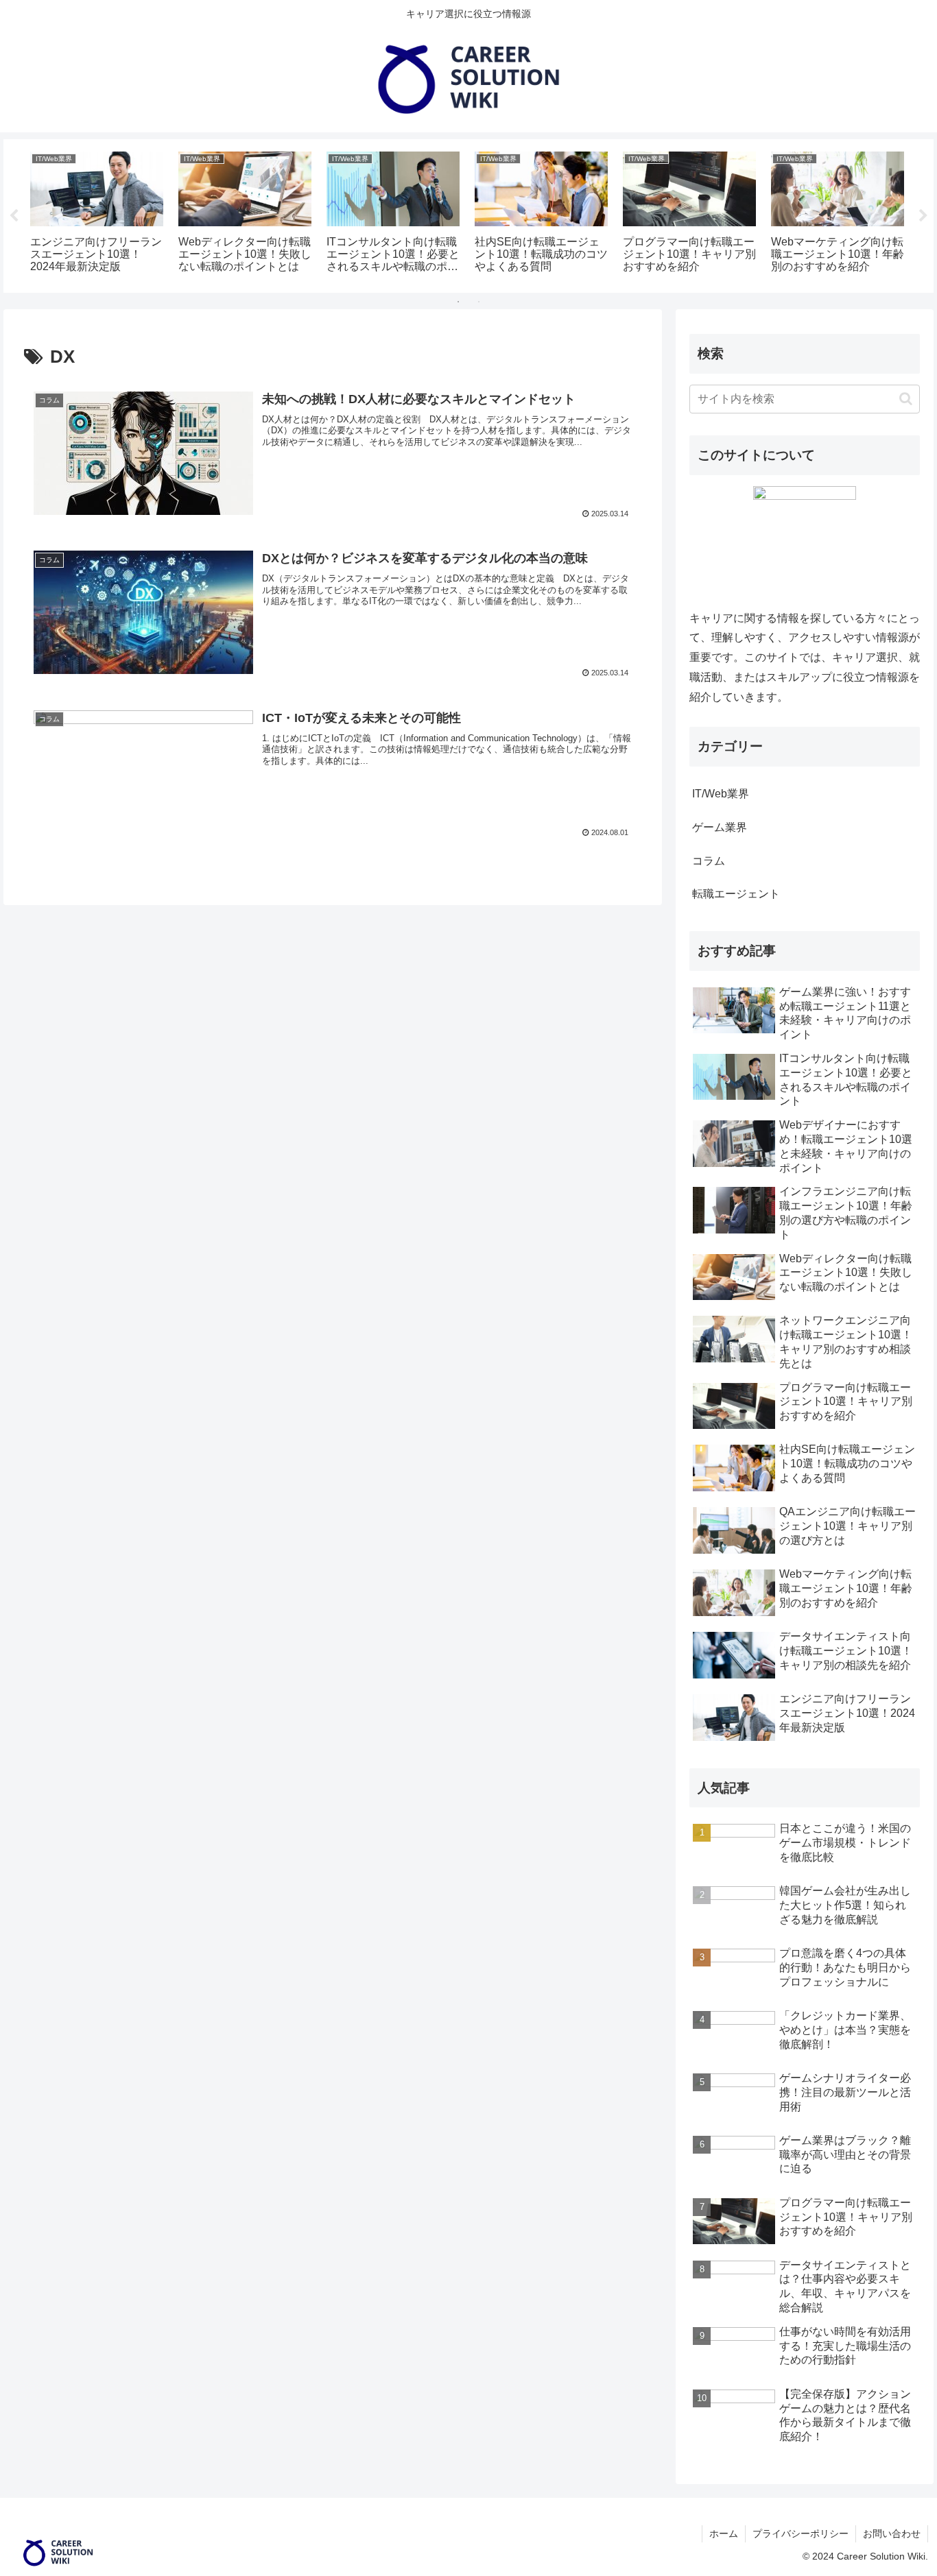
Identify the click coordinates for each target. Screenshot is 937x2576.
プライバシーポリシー (800, 2533)
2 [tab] (479, 302)
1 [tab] (458, 302)
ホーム (724, 2533)
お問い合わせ (892, 2533)
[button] (906, 399)
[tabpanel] (97, 214)
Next (923, 216)
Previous (14, 216)
